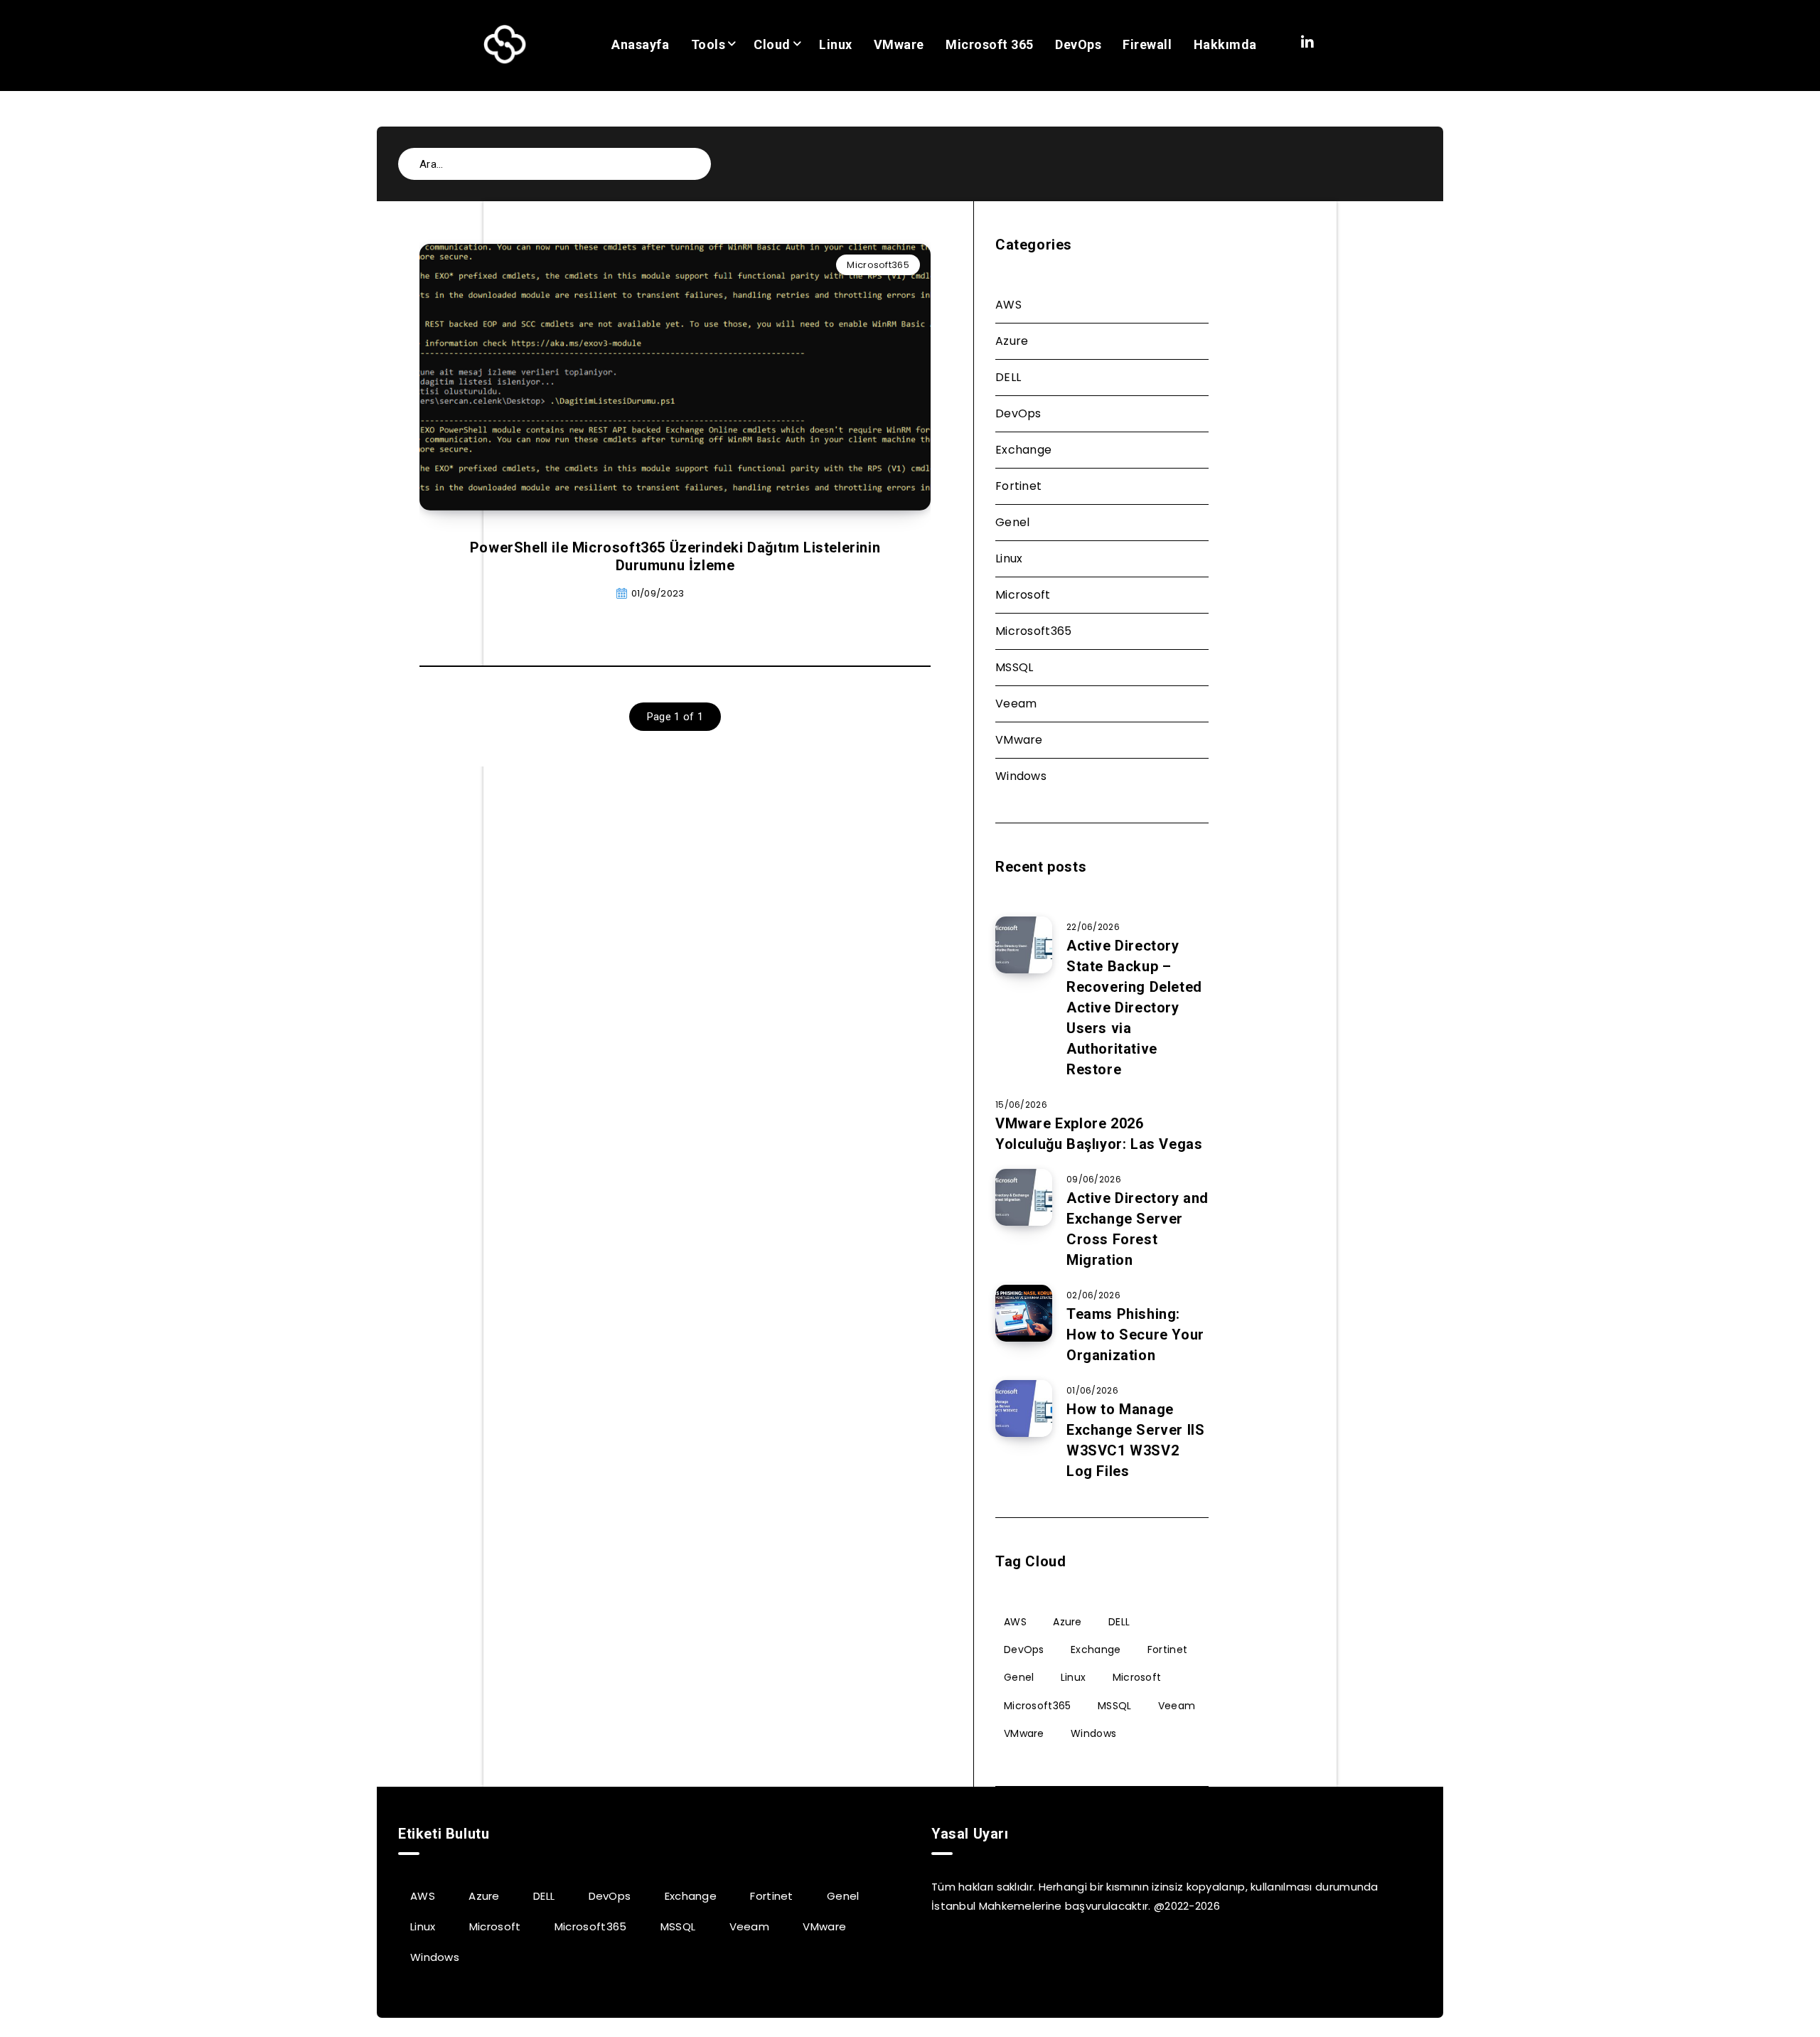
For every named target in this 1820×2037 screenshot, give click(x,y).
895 (724, 593)
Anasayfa (640, 44)
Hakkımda (1225, 44)
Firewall (1147, 44)
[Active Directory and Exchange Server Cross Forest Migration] (1024, 1197)
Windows (1021, 776)
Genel (1013, 522)
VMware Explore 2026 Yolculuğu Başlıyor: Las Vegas (1099, 1134)
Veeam (1016, 704)
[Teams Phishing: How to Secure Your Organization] (1024, 1313)
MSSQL (1015, 667)
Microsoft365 (878, 265)
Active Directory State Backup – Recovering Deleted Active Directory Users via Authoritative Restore (1134, 1007)
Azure (1012, 341)
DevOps (1078, 44)
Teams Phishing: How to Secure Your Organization (1135, 1335)
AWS (1008, 305)
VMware (899, 44)
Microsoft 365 (990, 44)
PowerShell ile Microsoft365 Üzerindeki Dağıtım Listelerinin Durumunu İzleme (675, 556)
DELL (1008, 377)
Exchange (1023, 450)
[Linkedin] (1307, 43)
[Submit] (690, 162)
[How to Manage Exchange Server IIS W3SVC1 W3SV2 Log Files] (1024, 1408)
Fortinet (1018, 486)
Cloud (772, 44)
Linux (836, 44)
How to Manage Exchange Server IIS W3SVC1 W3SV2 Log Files (1135, 1440)
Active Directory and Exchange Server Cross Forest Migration (1137, 1229)
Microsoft (1023, 595)
